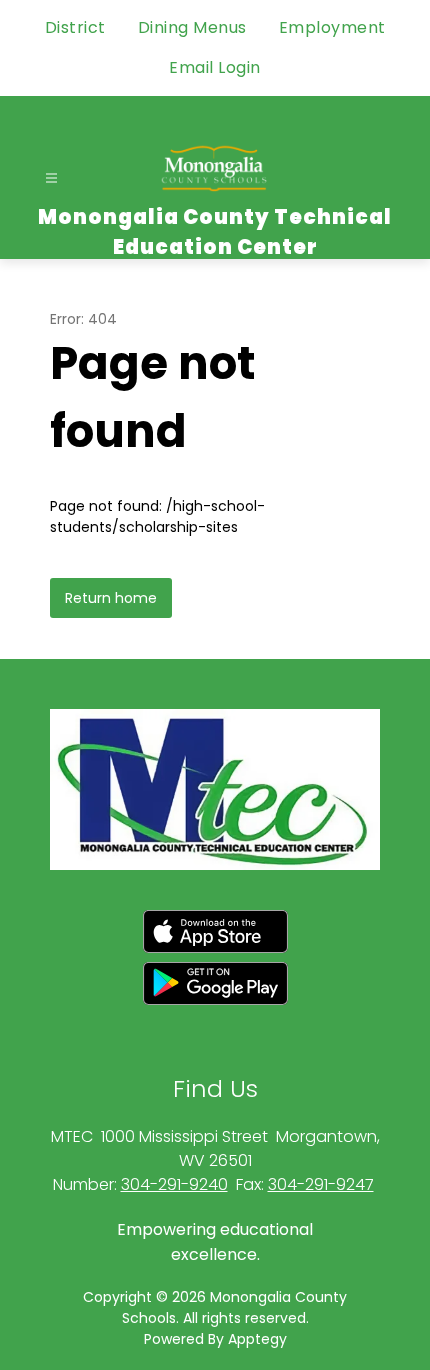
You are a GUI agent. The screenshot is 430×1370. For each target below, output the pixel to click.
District (75, 27)
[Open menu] (51, 178)
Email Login (215, 67)
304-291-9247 (321, 1184)
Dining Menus (192, 27)
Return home (111, 598)
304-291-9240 (174, 1184)
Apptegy (257, 1339)
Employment (332, 27)
